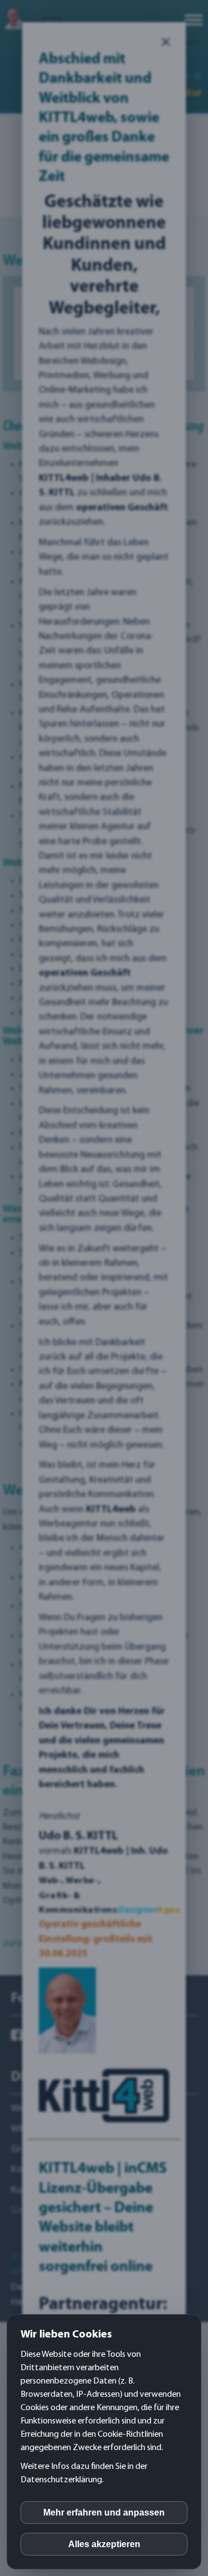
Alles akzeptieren (104, 2544)
